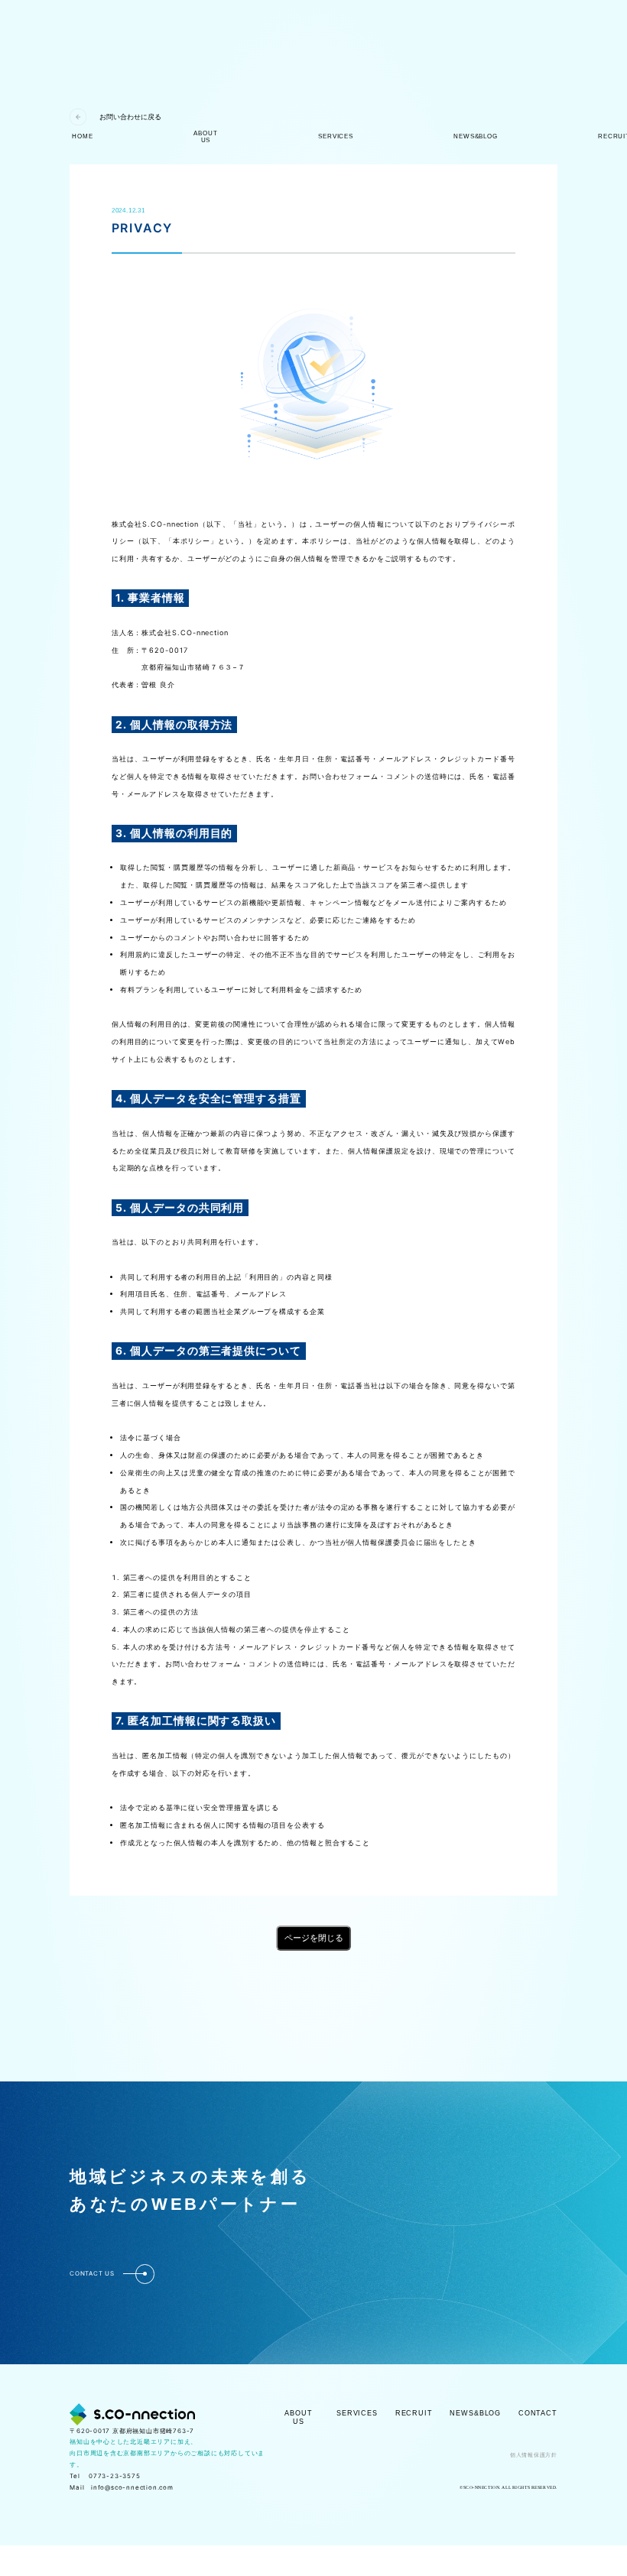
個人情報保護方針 (534, 2455)
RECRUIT (414, 2413)
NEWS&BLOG (475, 2413)
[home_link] (132, 2414)
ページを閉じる (314, 1938)
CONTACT (538, 2413)
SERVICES (357, 2413)
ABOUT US (298, 2417)
